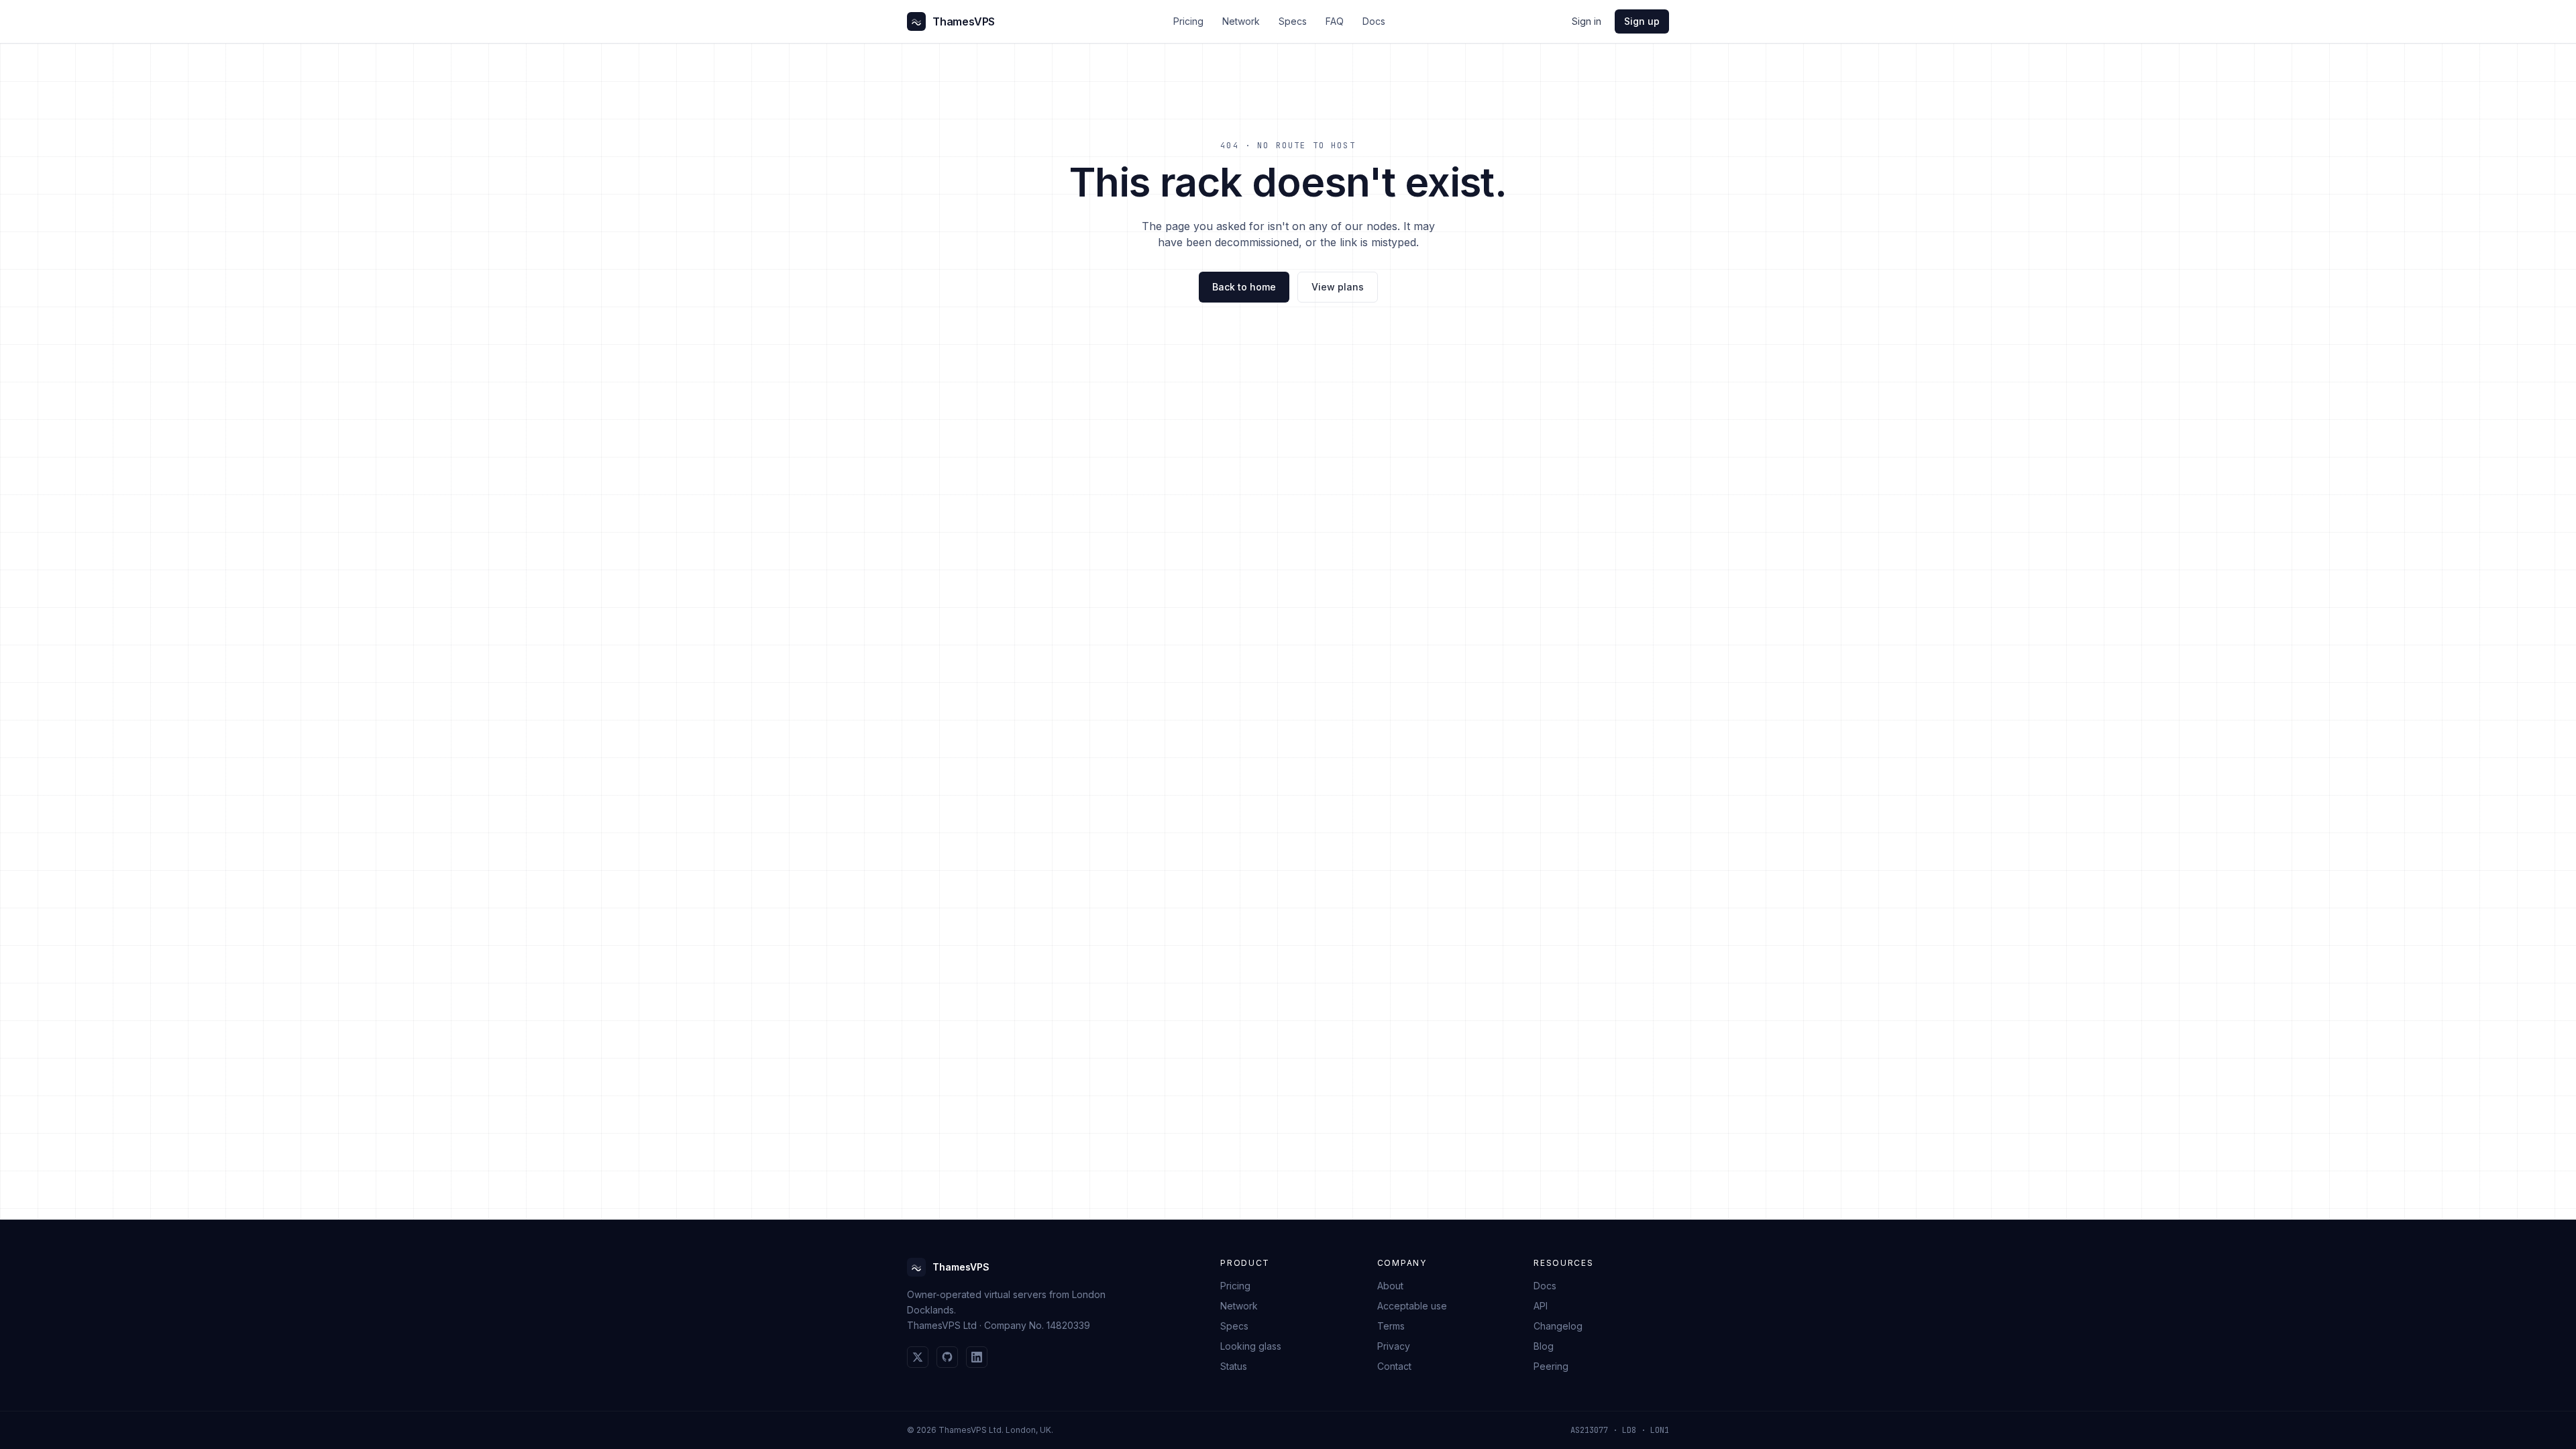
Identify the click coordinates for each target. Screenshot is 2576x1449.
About (1390, 1286)
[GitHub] (947, 1357)
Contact (1394, 1366)
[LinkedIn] (977, 1357)
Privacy (1394, 1346)
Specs (1293, 21)
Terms (1391, 1326)
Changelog (1558, 1326)
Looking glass (1251, 1346)
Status (1234, 1366)
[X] (918, 1357)
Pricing (1188, 21)
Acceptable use (1412, 1306)
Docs (1374, 21)
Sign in (1587, 21)
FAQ (1335, 21)
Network (1241, 21)
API (1541, 1306)
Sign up (1642, 21)
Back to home (1244, 287)
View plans (1338, 287)
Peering (1551, 1366)
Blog (1544, 1346)
